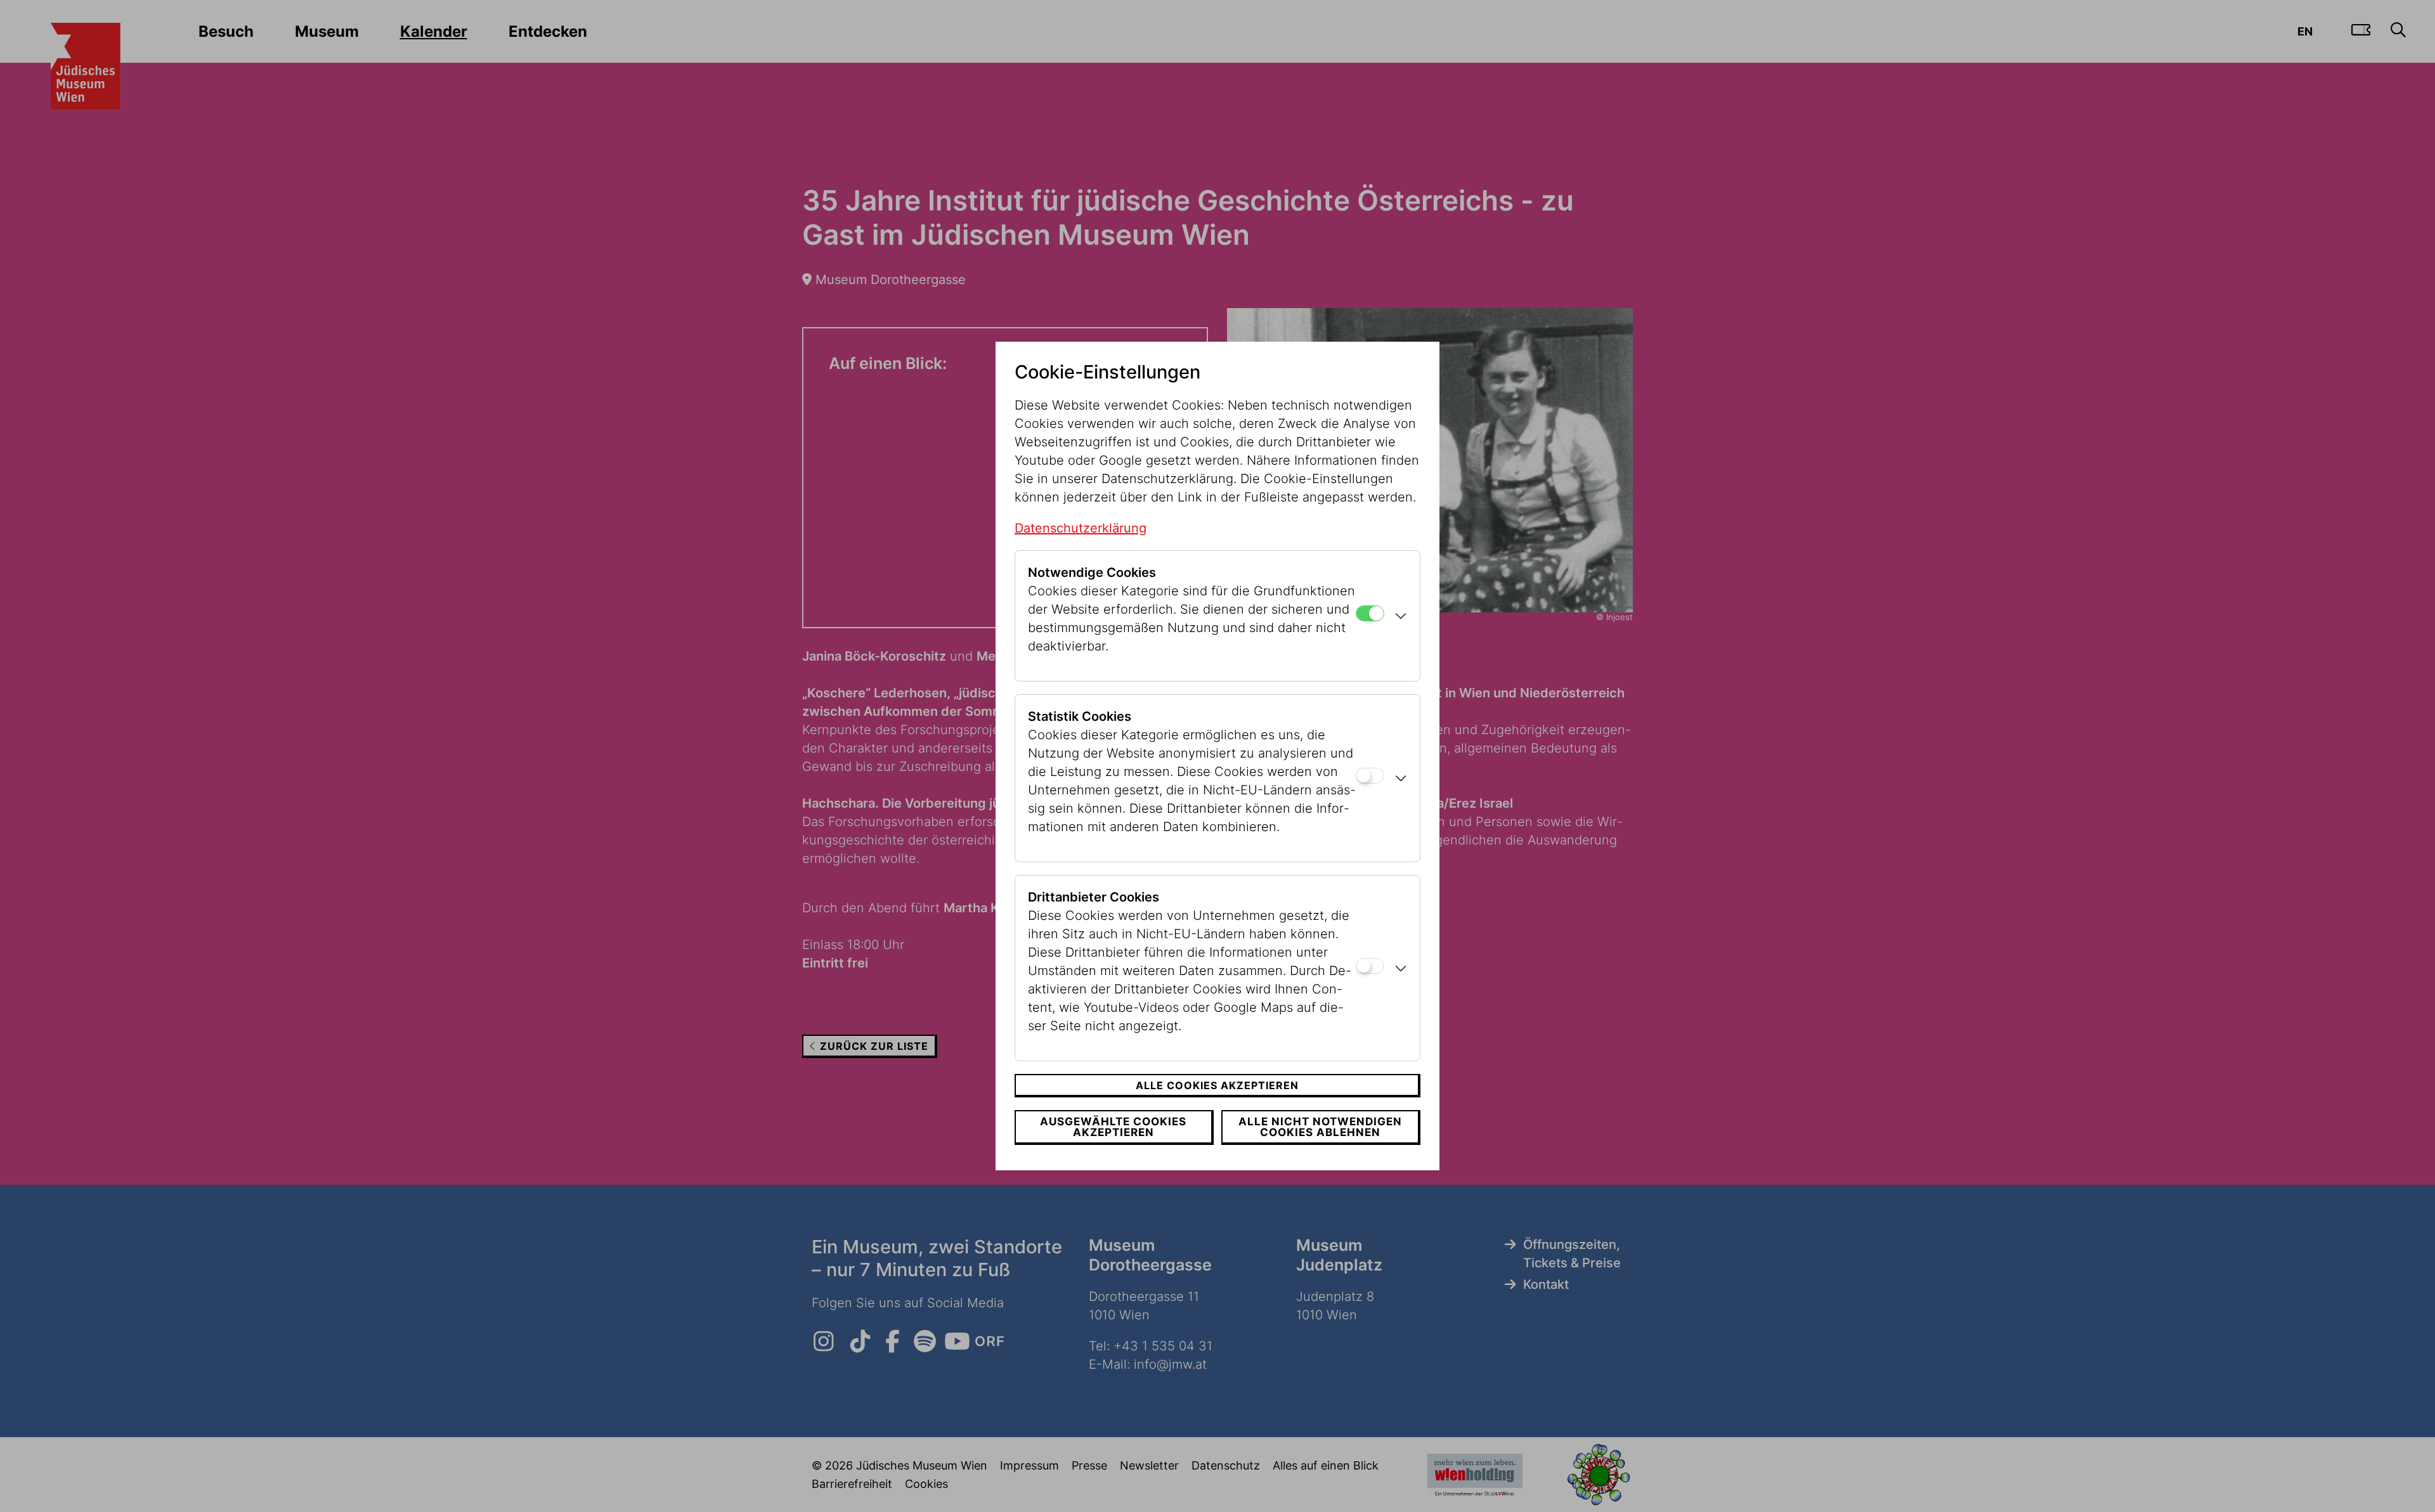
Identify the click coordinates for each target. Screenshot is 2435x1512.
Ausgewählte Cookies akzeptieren (1113, 1127)
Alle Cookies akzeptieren (1217, 1085)
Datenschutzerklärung (1081, 528)
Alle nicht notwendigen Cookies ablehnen (1320, 1127)
